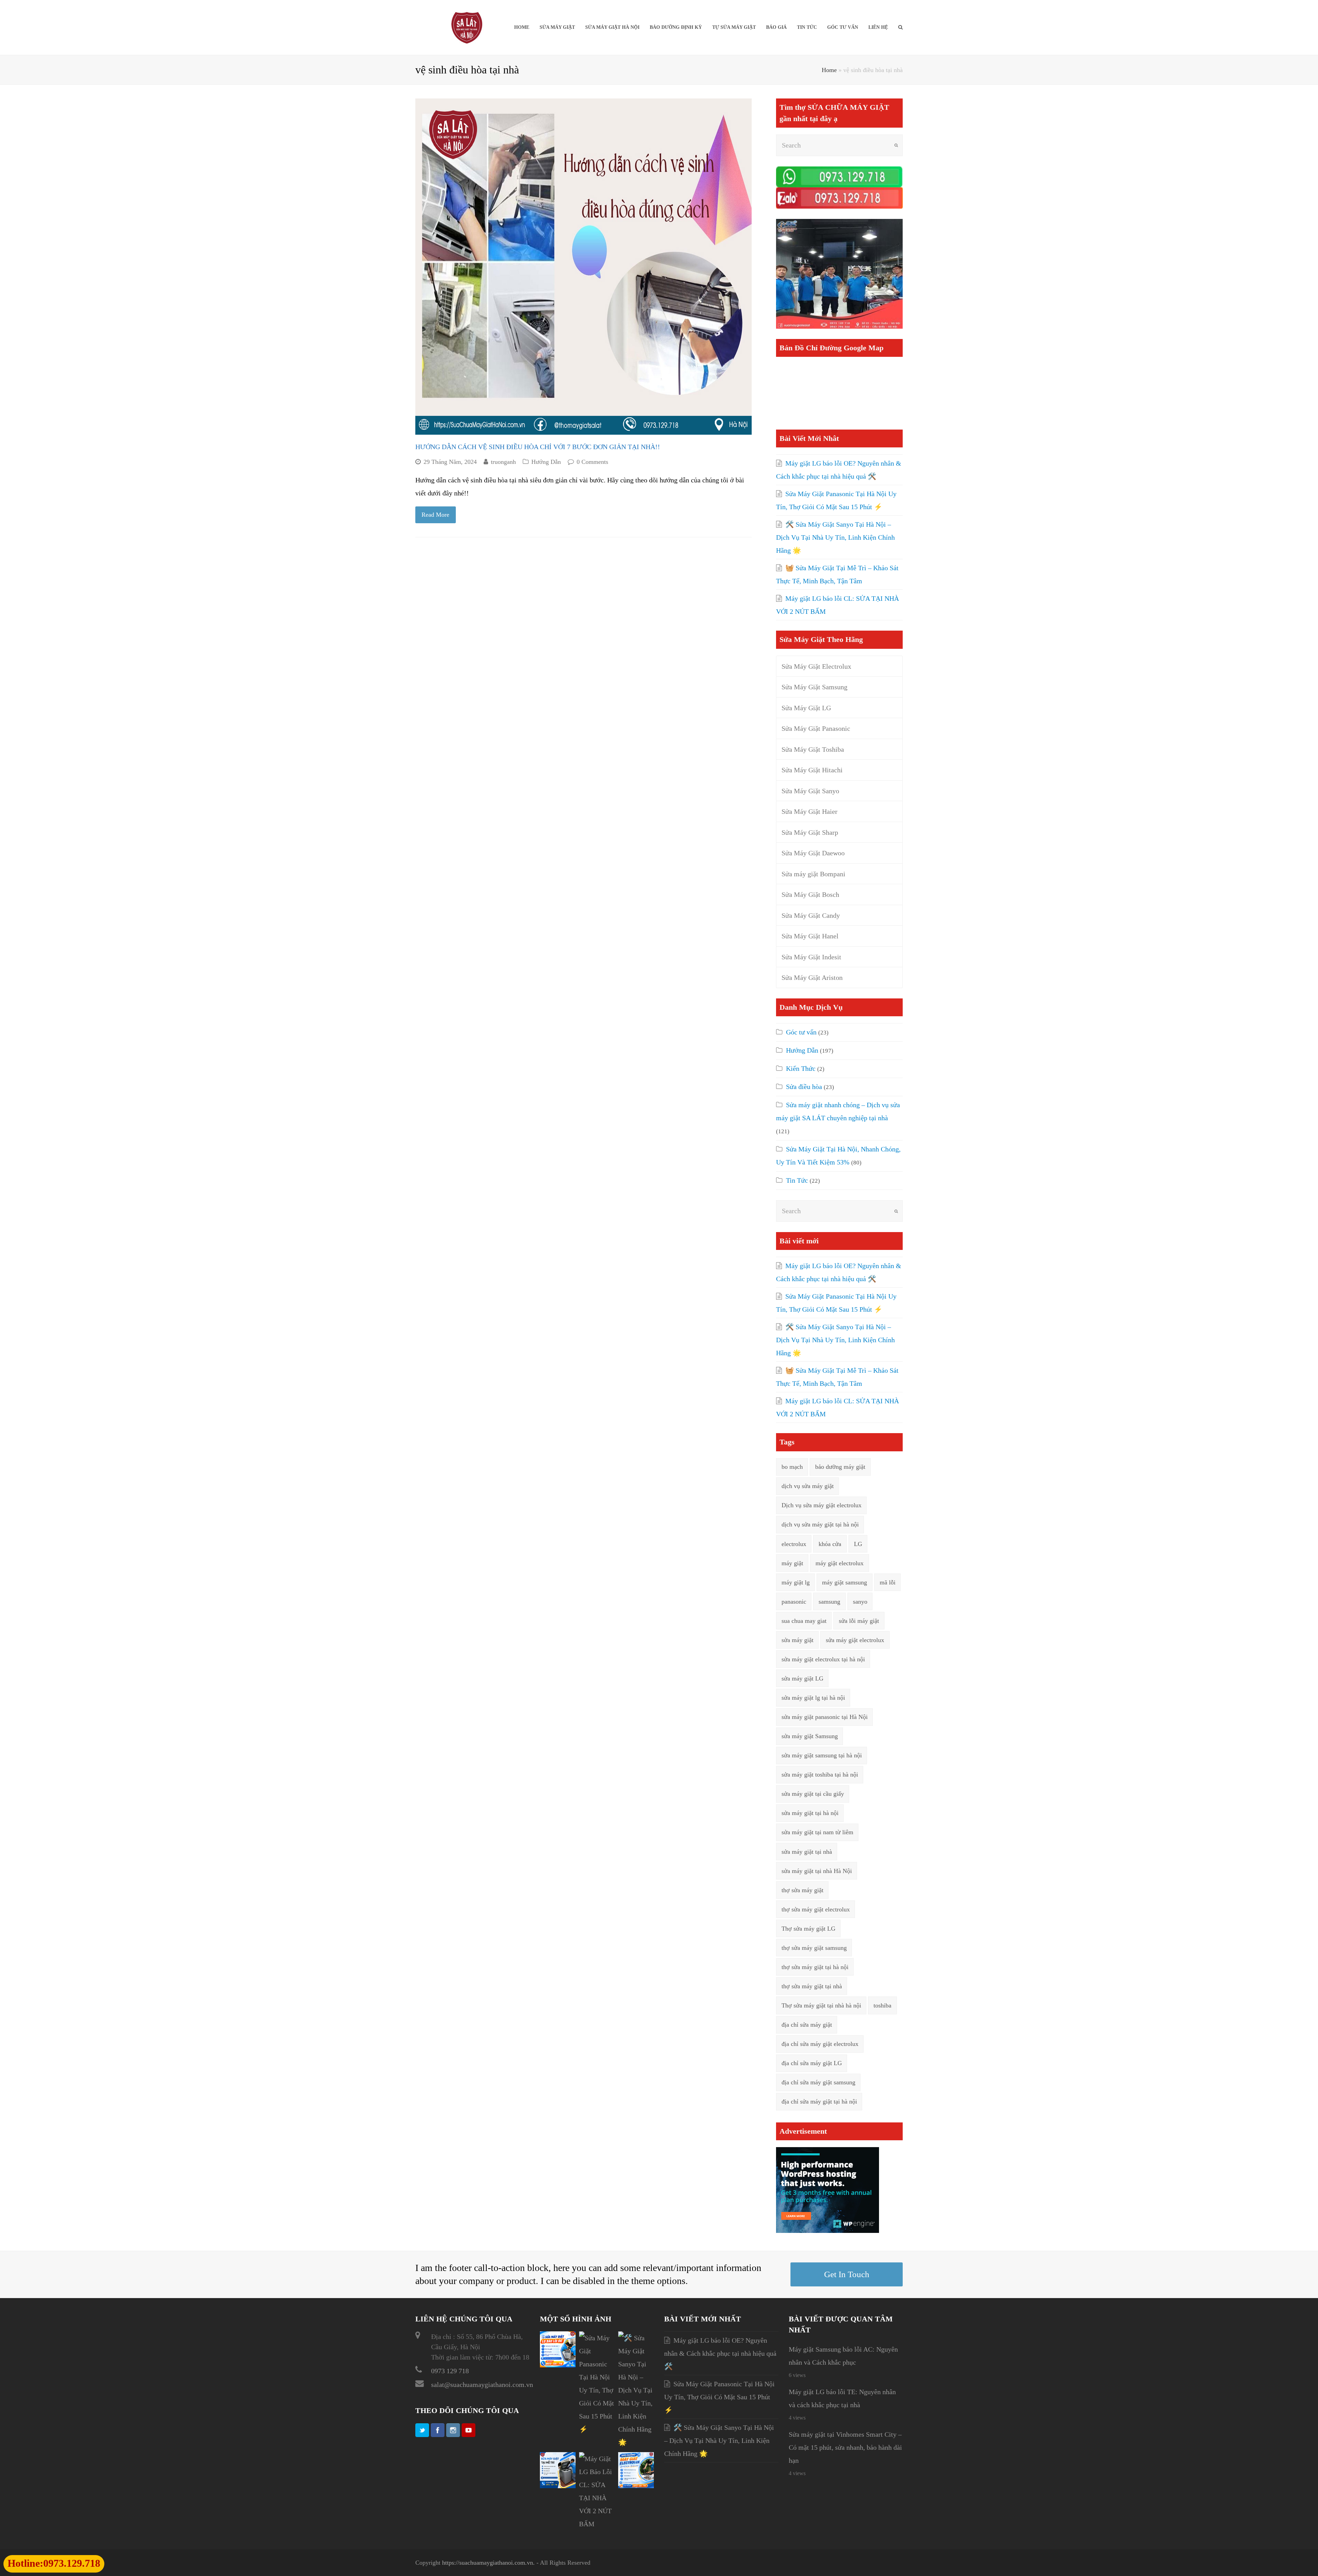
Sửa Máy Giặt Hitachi (812, 770)
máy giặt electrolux (840, 1563)
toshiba (882, 2005)
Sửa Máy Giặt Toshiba (813, 749)
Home (829, 70)
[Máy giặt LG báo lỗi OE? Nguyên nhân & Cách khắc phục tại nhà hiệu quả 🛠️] (558, 2365)
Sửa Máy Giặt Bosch (810, 894)
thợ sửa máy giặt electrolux (816, 1909)
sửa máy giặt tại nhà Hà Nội (817, 1871)
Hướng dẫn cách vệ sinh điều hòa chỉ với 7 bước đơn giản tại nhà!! (538, 447)
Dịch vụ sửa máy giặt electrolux (822, 1505)
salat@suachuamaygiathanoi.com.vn (482, 2385)
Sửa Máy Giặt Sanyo (810, 791)
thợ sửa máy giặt (802, 1890)
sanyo (860, 1602)
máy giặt (792, 1563)
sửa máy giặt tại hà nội (810, 1813)
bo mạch (792, 1467)
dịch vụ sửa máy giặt (808, 1486)
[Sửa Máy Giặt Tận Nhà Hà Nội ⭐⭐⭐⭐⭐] (467, 27)
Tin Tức (797, 1180)
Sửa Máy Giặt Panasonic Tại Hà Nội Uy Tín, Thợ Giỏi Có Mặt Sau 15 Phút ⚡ (719, 2397)
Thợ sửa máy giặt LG (808, 1929)
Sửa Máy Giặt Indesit (811, 957)
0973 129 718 (450, 2371)
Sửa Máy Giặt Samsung (814, 687)
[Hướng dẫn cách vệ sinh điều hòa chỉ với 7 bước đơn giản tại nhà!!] (583, 267)
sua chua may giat (804, 1621)
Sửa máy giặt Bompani (813, 874)
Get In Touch (847, 2274)
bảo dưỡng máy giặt (840, 1467)
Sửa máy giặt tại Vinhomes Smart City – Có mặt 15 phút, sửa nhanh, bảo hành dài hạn (845, 2447)
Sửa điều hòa (804, 1087)
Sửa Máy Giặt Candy (811, 915)
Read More (435, 515)
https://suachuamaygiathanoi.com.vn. (488, 2563)
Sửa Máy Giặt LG (806, 708)
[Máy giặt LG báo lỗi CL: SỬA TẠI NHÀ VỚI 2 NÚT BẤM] (597, 2524)
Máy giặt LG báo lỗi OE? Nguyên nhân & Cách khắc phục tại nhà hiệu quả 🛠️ (720, 2353)
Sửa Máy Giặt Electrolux (816, 666)
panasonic (794, 1602)
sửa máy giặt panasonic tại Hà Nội (825, 1717)
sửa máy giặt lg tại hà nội (813, 1698)
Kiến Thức (801, 1068)
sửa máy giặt (797, 1640)
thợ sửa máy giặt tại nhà (812, 1986)
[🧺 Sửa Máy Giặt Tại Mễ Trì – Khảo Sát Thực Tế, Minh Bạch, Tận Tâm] (558, 2486)
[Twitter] (422, 2430)
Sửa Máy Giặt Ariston (812, 977)
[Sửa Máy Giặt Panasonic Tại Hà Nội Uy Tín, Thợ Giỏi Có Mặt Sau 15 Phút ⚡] (597, 2429)
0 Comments (592, 462)
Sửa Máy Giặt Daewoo (813, 853)
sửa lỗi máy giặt (859, 1621)
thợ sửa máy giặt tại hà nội (815, 1967)
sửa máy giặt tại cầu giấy (813, 1794)
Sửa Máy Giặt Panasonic (816, 728)
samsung (829, 1602)
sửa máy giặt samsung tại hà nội (822, 1755)
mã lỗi (888, 1582)
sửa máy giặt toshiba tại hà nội (820, 1775)
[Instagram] (453, 2430)
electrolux (794, 1544)
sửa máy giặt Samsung (810, 1736)
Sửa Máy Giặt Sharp (810, 832)
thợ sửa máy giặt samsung (814, 1948)
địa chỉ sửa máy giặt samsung (818, 2082)
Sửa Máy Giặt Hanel (810, 936)
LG (858, 1544)
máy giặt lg (796, 1582)
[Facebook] (438, 2430)
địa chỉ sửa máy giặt (807, 2025)
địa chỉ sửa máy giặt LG (812, 2063)
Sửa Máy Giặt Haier (810, 811)
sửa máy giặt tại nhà (807, 1852)
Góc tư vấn (801, 1032)
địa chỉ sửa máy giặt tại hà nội (819, 2101)
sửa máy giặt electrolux (855, 1640)
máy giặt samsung (845, 1582)
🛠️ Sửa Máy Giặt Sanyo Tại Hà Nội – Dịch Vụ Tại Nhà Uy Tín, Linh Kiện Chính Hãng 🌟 (835, 537)
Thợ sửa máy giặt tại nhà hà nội (821, 2005)
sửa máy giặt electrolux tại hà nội (823, 1659)
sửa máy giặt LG (802, 1678)
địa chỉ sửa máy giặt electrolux (820, 2044)
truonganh (503, 462)
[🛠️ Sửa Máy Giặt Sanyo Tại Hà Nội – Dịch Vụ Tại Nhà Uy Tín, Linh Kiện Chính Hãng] (636, 2442)
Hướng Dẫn (546, 462)
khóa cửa (830, 1544)
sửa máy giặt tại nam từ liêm (817, 1832)
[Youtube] (469, 2430)
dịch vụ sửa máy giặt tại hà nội (820, 1524)
